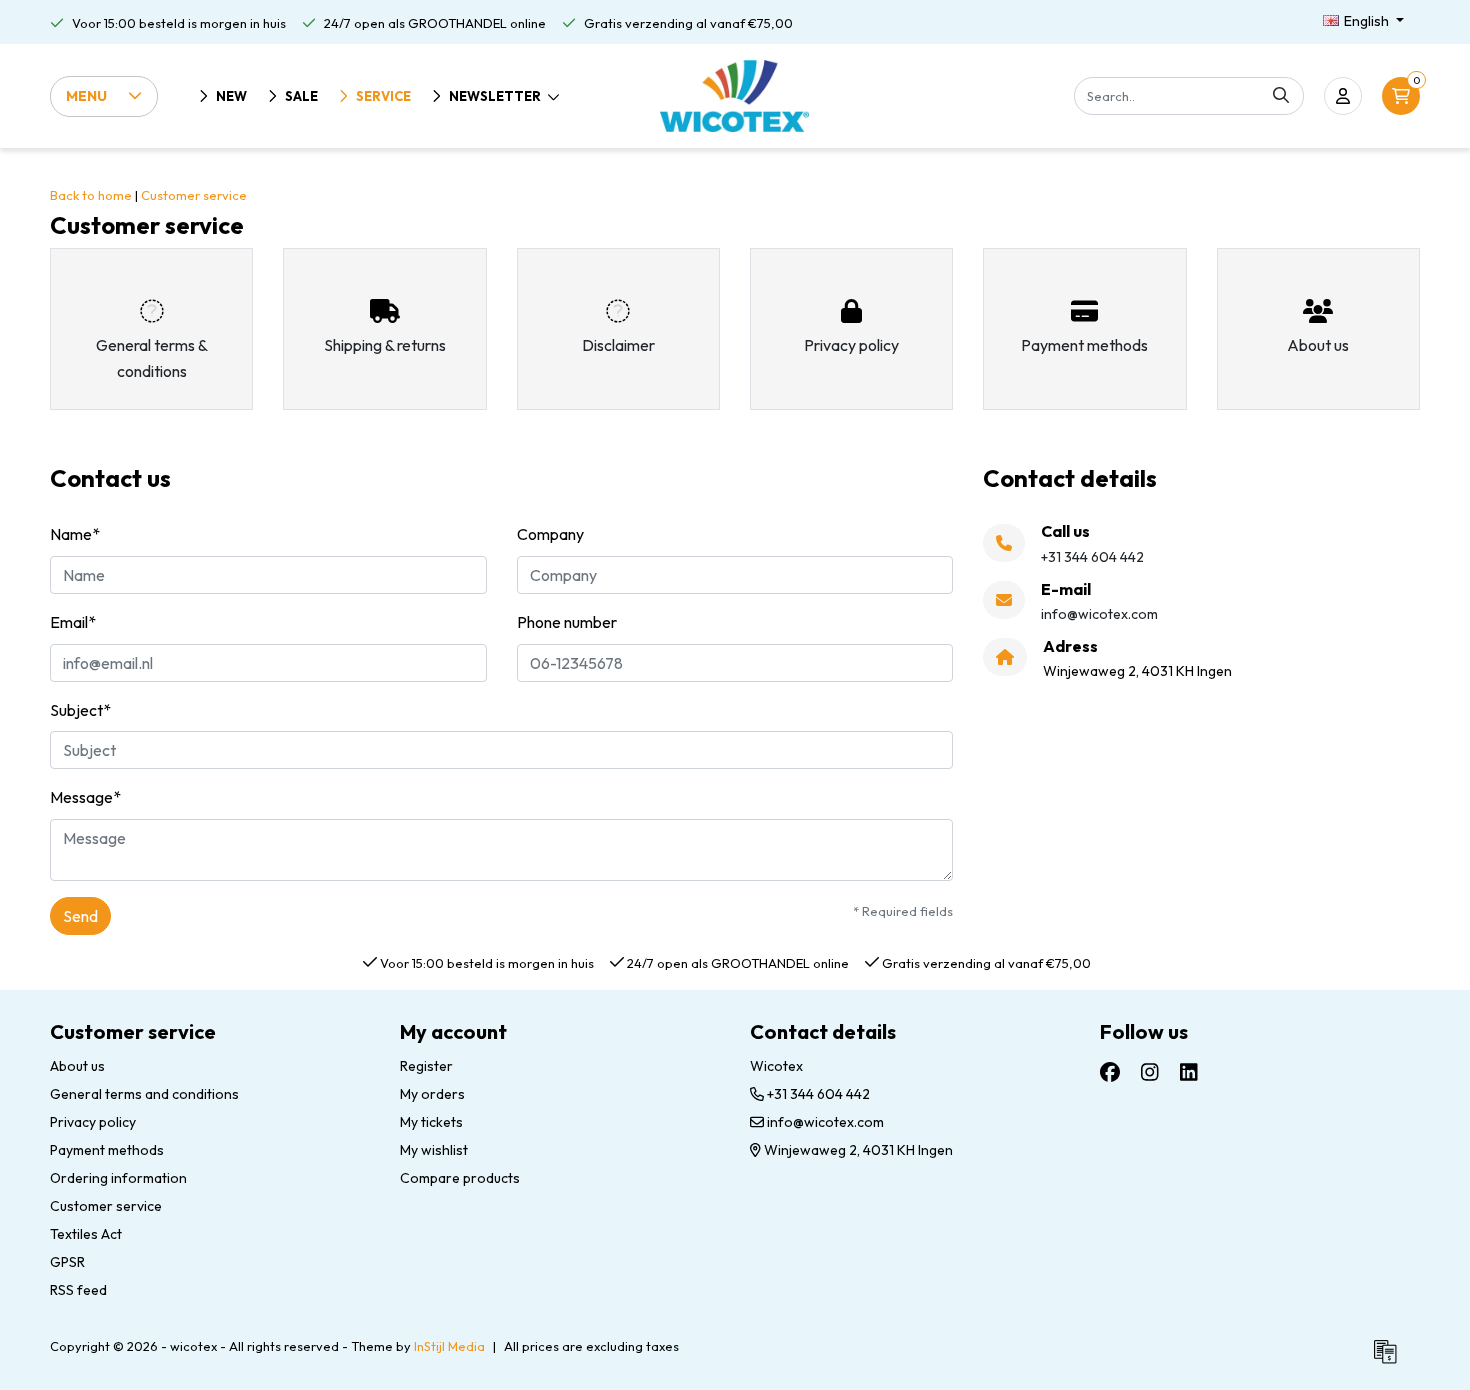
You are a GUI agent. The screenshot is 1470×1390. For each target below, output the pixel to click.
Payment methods (107, 1150)
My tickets (431, 1122)
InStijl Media (449, 1346)
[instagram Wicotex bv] (1150, 1071)
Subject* (80, 710)
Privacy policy (93, 1122)
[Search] (1281, 96)
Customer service (194, 195)
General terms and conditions (144, 1094)
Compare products (460, 1178)
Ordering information (118, 1178)
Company (550, 534)
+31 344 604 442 (817, 1094)
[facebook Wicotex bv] (1110, 1071)
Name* (75, 534)
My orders (432, 1094)
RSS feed (78, 1290)
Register (426, 1066)
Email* (73, 622)
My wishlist (434, 1150)
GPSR (67, 1262)
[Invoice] (1390, 1360)
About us (77, 1066)
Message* (85, 797)
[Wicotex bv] (734, 96)
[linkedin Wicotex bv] (1189, 1071)
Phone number (567, 622)
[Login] (1343, 96)
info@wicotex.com (825, 1122)
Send (80, 916)
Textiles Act (86, 1234)
